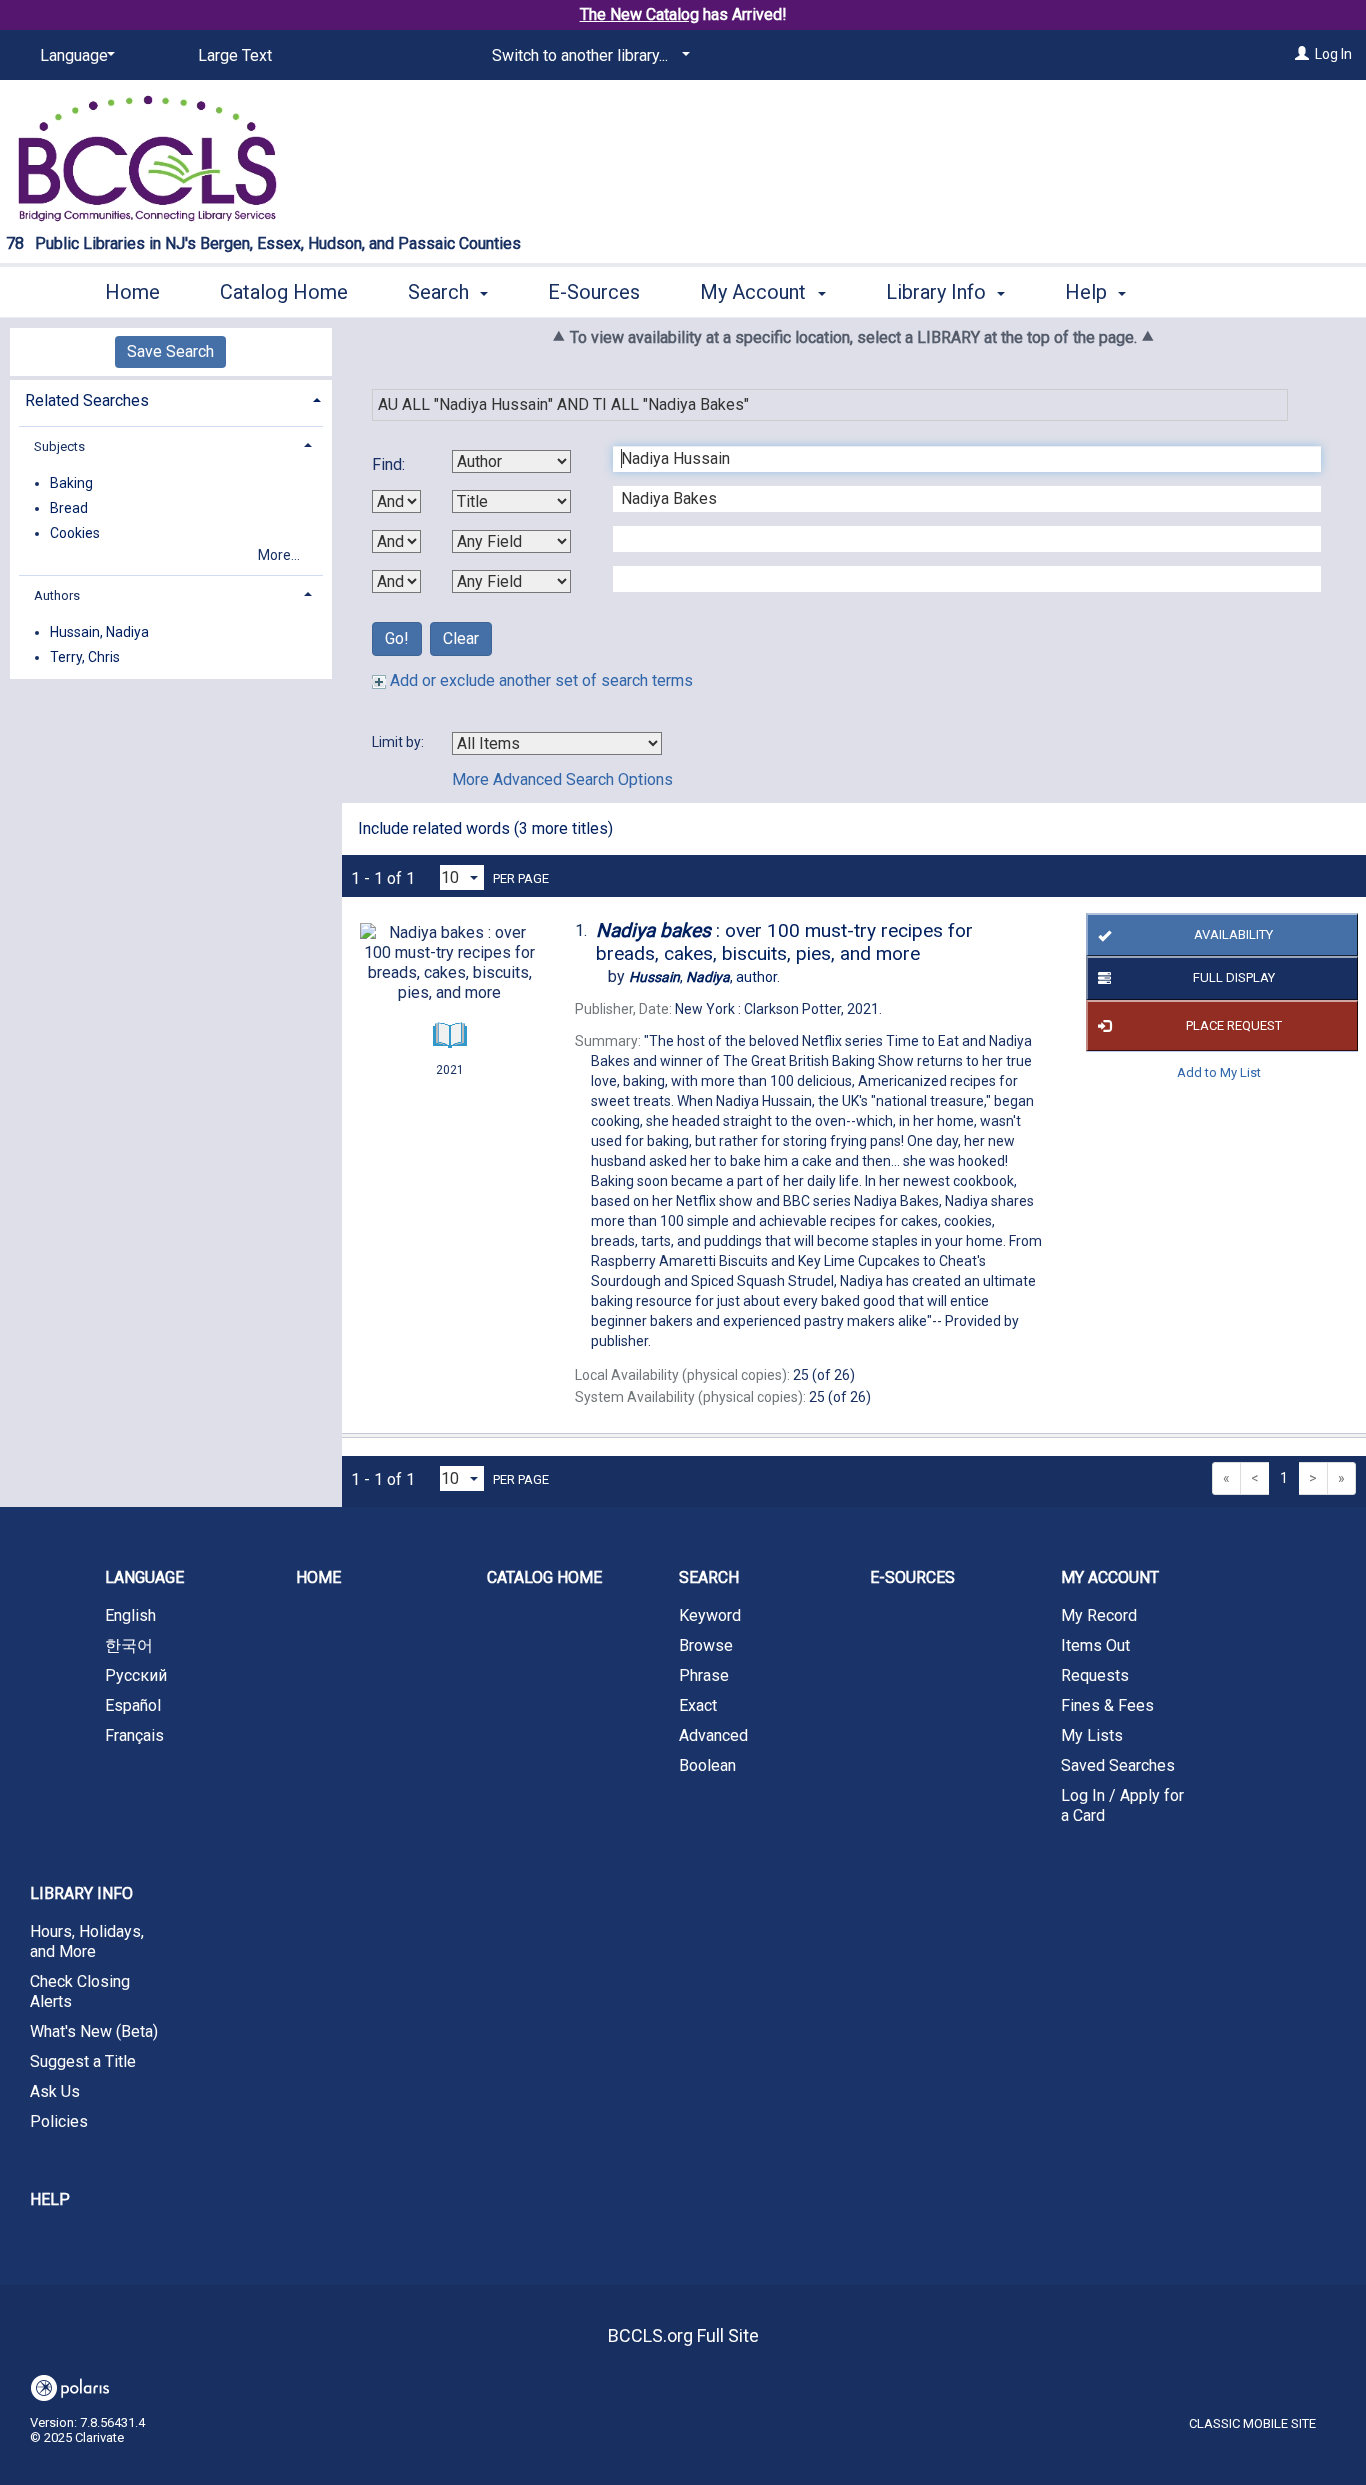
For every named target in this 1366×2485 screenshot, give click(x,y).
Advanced (713, 1735)
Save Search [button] (170, 351)
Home (132, 292)
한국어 (129, 1645)
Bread (69, 508)
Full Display (1234, 977)
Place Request (1234, 1025)
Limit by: (399, 742)
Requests (1095, 1675)
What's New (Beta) (94, 2031)
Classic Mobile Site (1252, 2423)
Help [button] (1088, 292)
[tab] (171, 398)
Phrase (704, 1675)
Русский (136, 1675)
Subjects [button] (59, 446)
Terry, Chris (85, 657)
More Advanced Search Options (562, 779)
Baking (71, 483)
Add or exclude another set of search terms (539, 680)
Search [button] (441, 292)
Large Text (235, 55)
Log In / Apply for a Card (1122, 1805)
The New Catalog (639, 14)
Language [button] (144, 1577)
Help (50, 2199)
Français (134, 1735)
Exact (698, 1705)
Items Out (1095, 1645)
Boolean (707, 1765)
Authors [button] (57, 595)
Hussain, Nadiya (99, 632)
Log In (1333, 54)
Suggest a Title (83, 2061)
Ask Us (55, 2091)
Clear (461, 638)
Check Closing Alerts (80, 1991)
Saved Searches (1118, 1765)
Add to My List (1219, 1072)
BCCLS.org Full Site (683, 2335)
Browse (706, 1645)
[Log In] (1302, 54)
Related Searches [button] (87, 400)
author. (704, 977)
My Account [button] (755, 292)
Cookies (75, 533)
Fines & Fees (1107, 1705)
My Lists (1092, 1735)
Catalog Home (284, 292)
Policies (59, 2121)
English (130, 1615)
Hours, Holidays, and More (87, 1941)
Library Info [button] (938, 292)
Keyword (710, 1615)
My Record (1099, 1615)
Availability (1233, 934)
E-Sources (594, 292)
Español (133, 1705)
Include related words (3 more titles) (485, 828)
